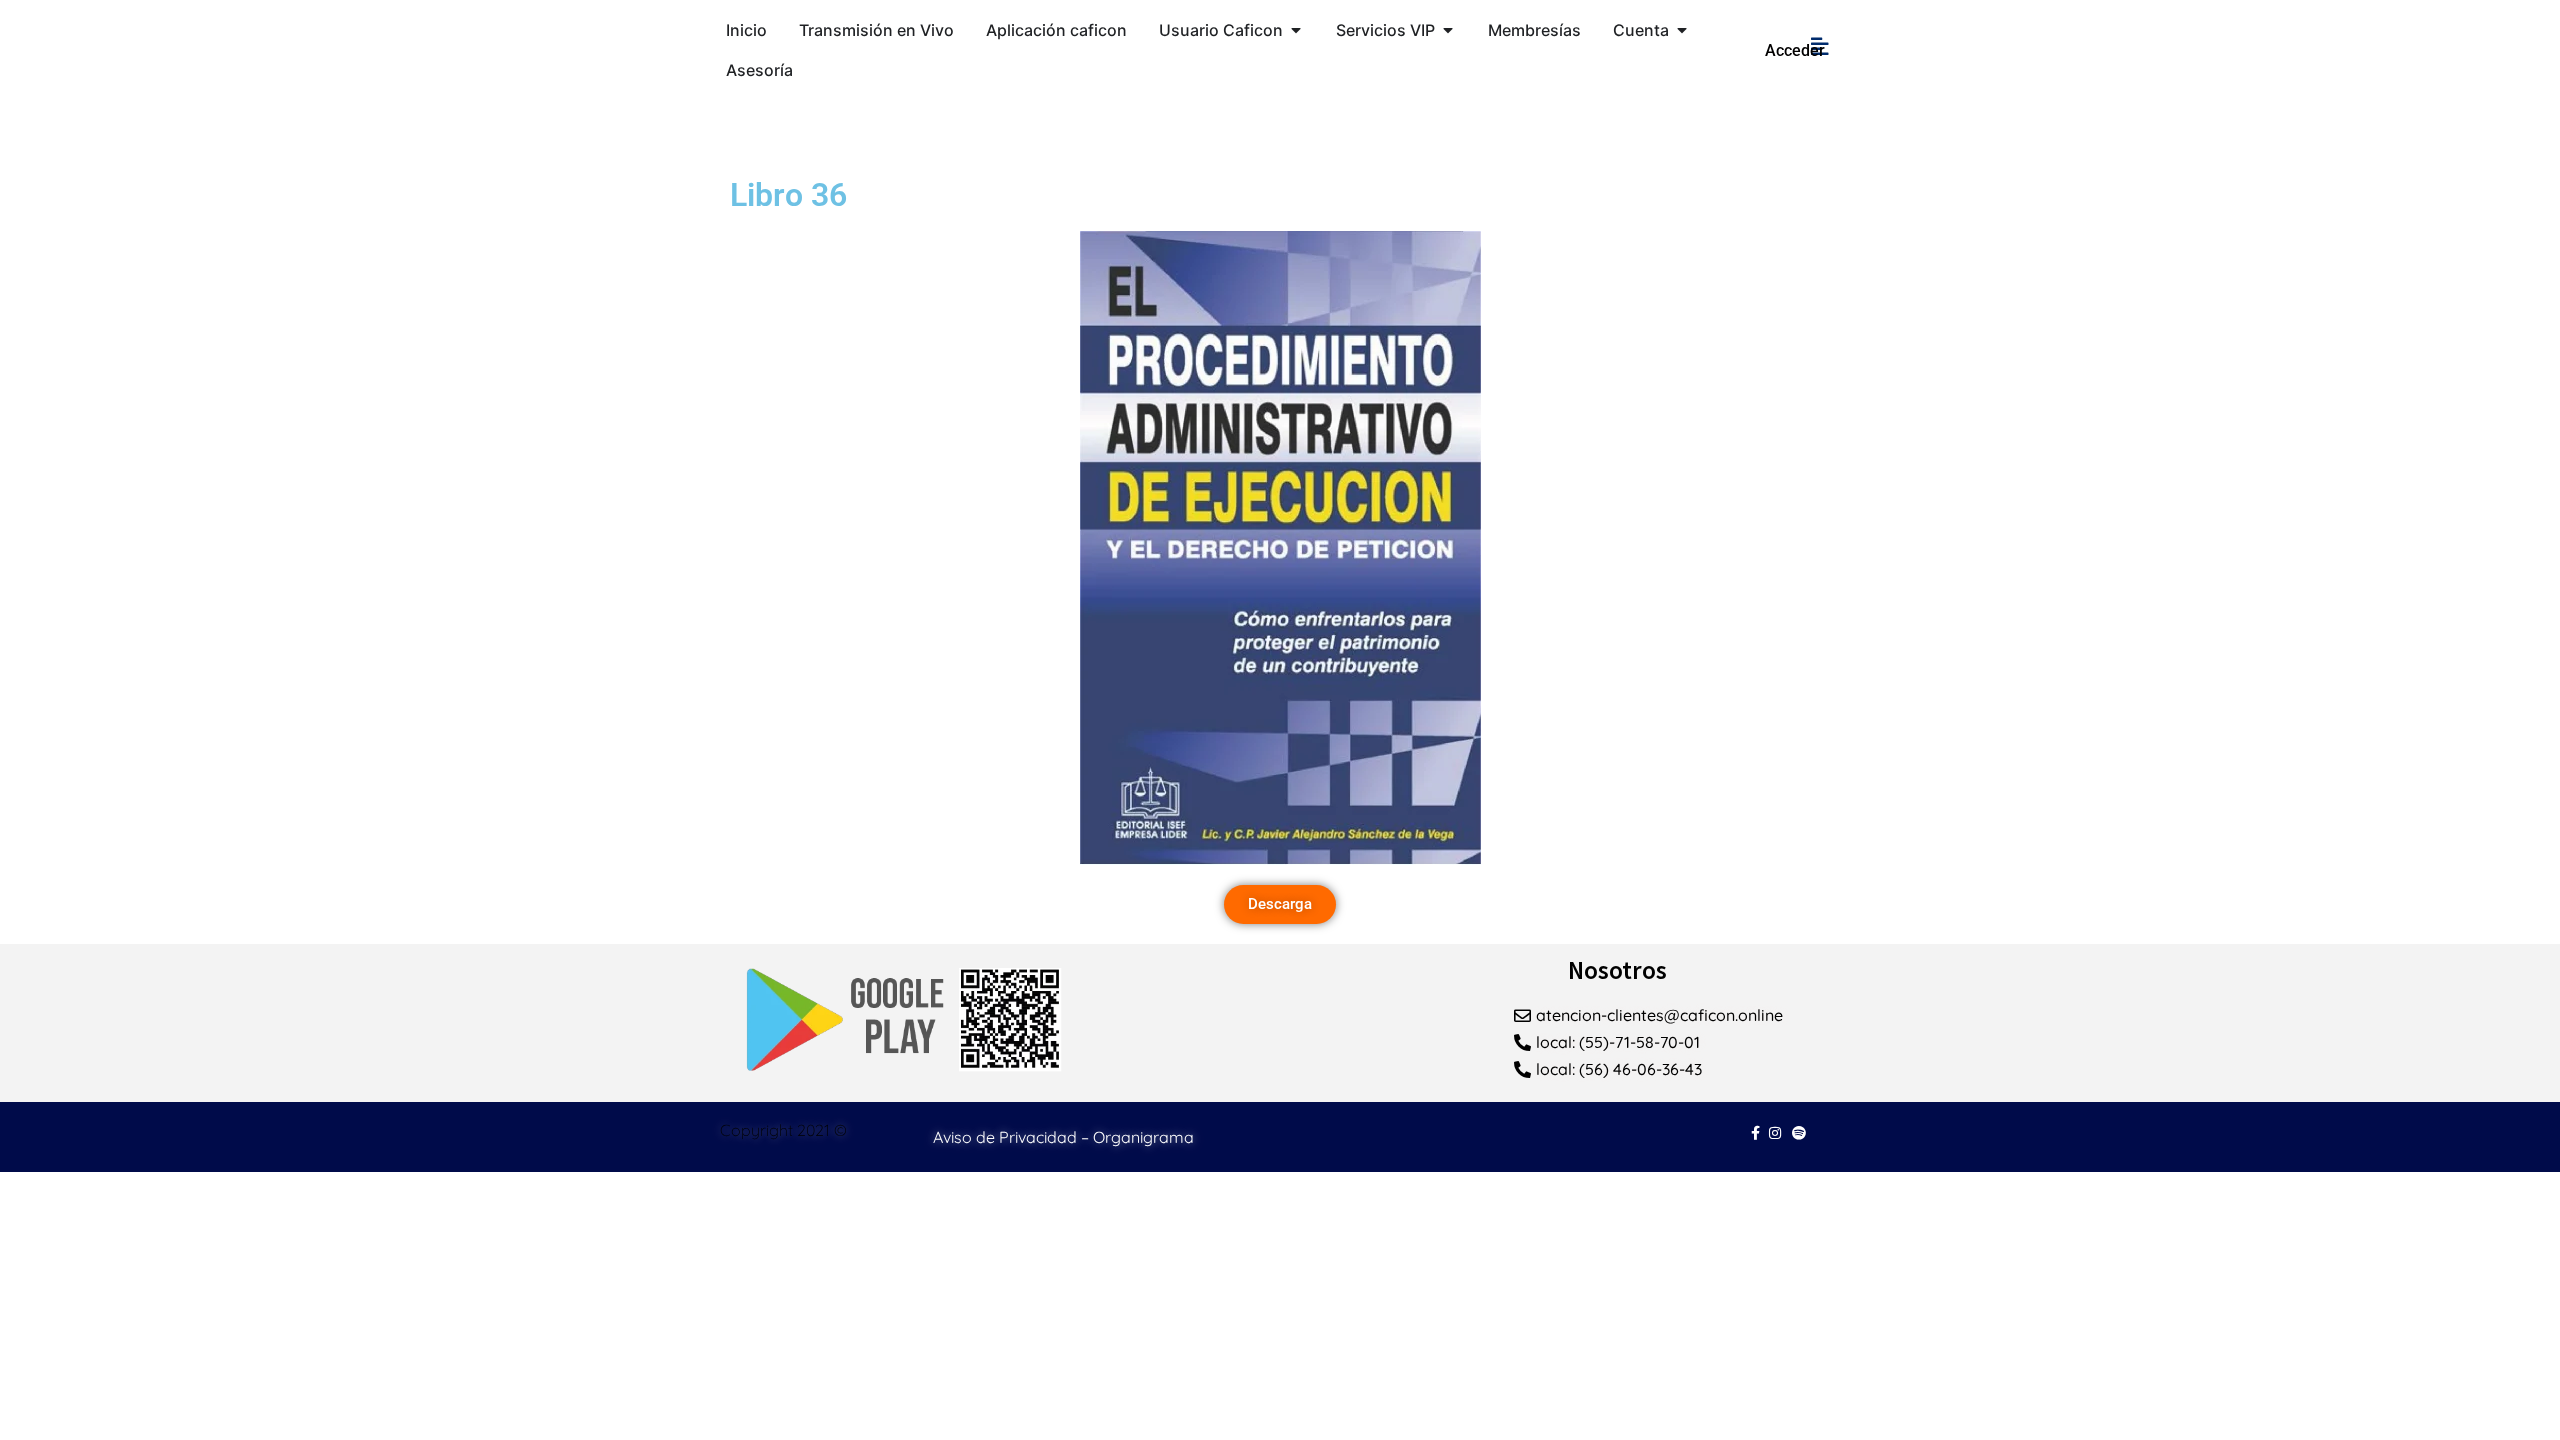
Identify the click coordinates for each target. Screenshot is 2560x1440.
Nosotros (1617, 970)
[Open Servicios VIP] (1448, 30)
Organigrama (1143, 1137)
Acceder (1795, 50)
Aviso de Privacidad (1005, 1137)
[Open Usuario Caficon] (1296, 30)
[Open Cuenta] (1682, 30)
